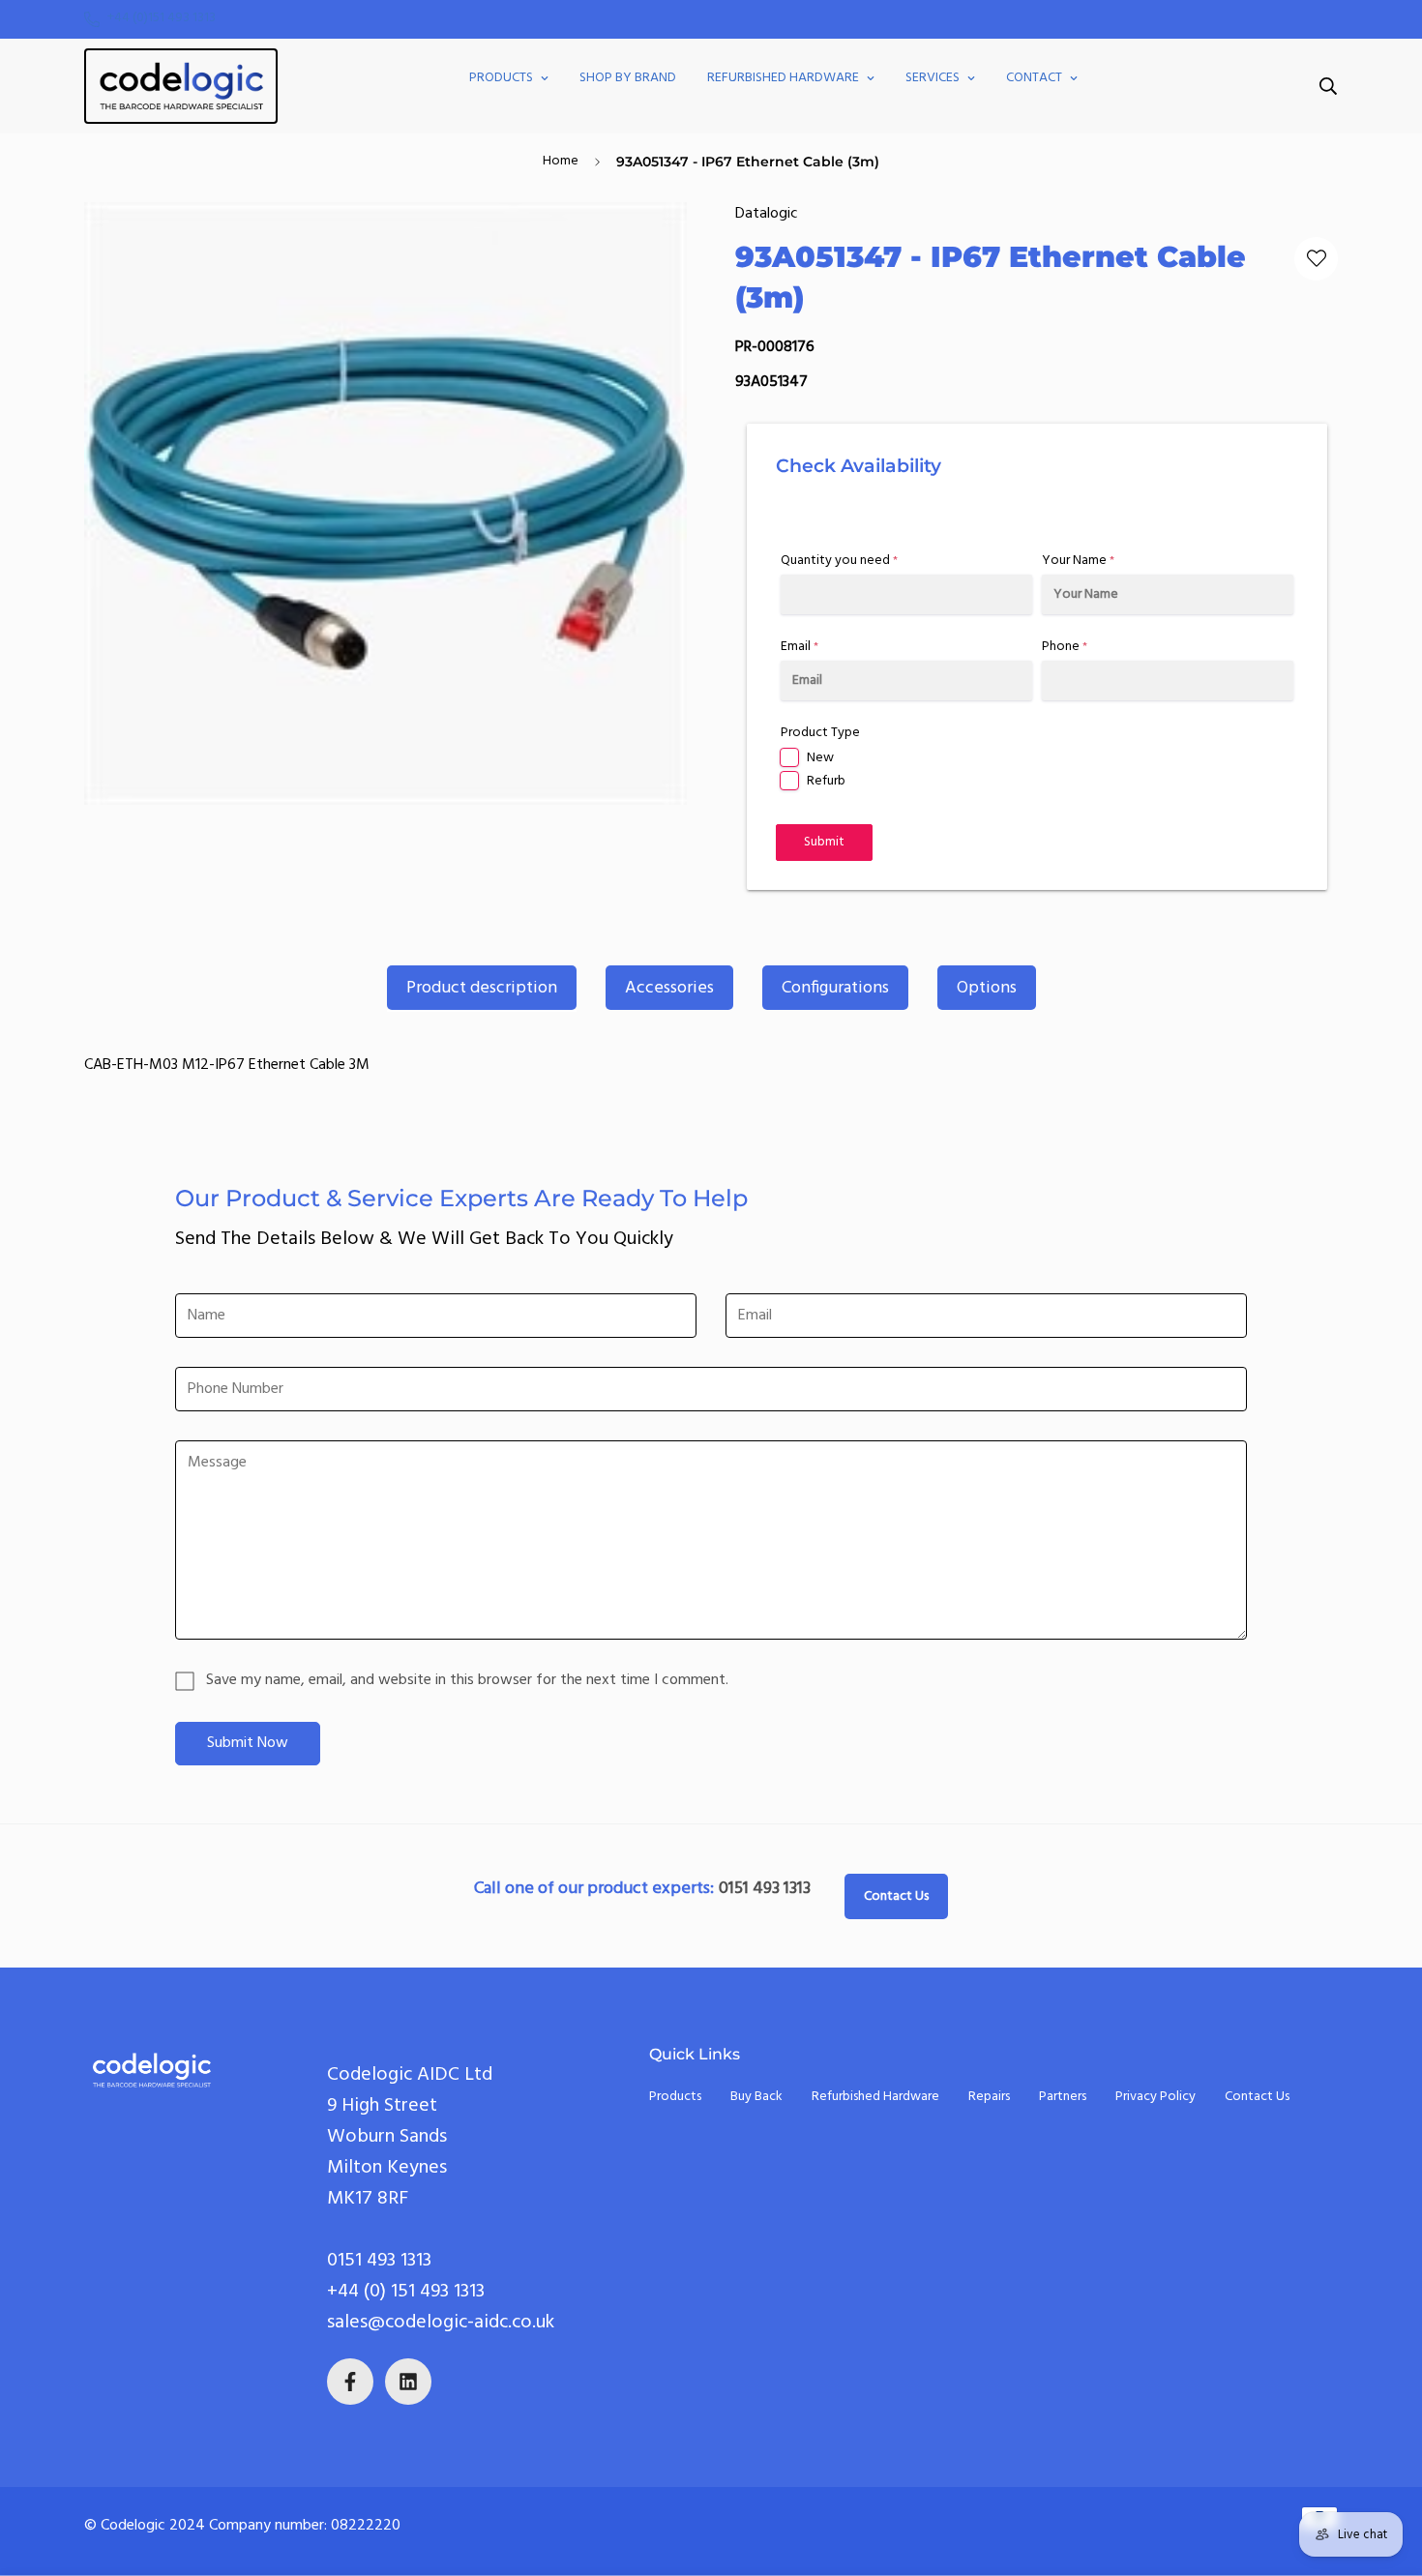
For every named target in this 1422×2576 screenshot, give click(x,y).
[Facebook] (350, 2382)
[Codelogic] (181, 86)
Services (933, 78)
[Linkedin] (408, 2382)
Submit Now (248, 1743)
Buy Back (756, 2097)
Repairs (989, 2097)
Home (561, 161)
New (820, 758)
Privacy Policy (1155, 2097)
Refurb (826, 781)
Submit (824, 842)
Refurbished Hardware (783, 78)
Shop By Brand (628, 78)
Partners (1063, 2097)
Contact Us (896, 1896)
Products (501, 78)
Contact (1034, 78)
